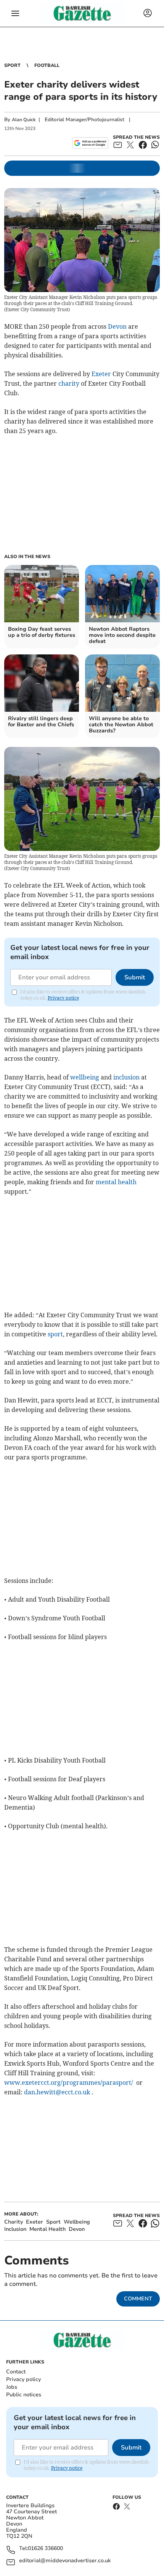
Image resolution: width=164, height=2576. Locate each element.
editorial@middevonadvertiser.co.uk (65, 2561)
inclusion (126, 1077)
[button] (15, 13)
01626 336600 (45, 2549)
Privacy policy (23, 2379)
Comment (138, 2299)
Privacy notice (63, 998)
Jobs (12, 2387)
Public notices (24, 2395)
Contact (16, 2372)
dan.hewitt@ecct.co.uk (57, 2092)
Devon (117, 326)
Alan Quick (24, 120)
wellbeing (85, 1077)
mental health (116, 1182)
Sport (12, 65)
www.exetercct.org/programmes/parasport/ (69, 2083)
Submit (135, 977)
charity (69, 383)
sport (55, 1334)
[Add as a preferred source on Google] (90, 143)
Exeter (101, 374)
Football (47, 65)
